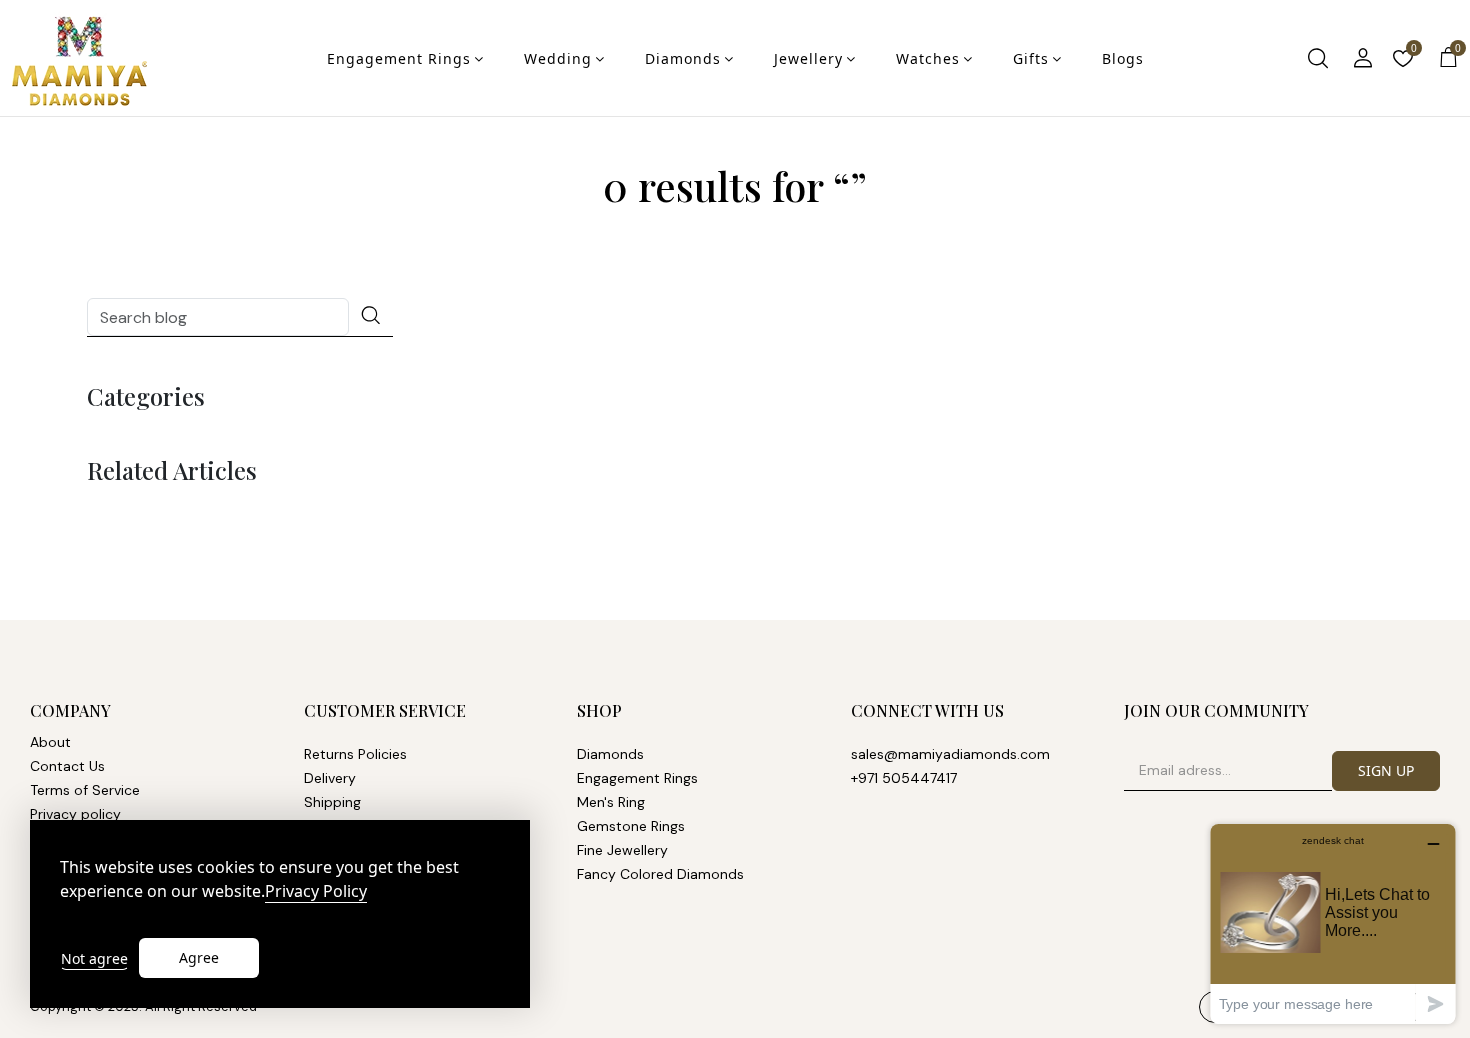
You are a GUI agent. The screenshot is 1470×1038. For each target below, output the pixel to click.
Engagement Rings (399, 58)
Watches (928, 58)
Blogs (1123, 58)
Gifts (1031, 58)
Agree (199, 957)
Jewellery (808, 58)
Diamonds (683, 58)
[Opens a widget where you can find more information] (1333, 923)
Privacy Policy (316, 891)
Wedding (558, 58)
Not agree (94, 958)
